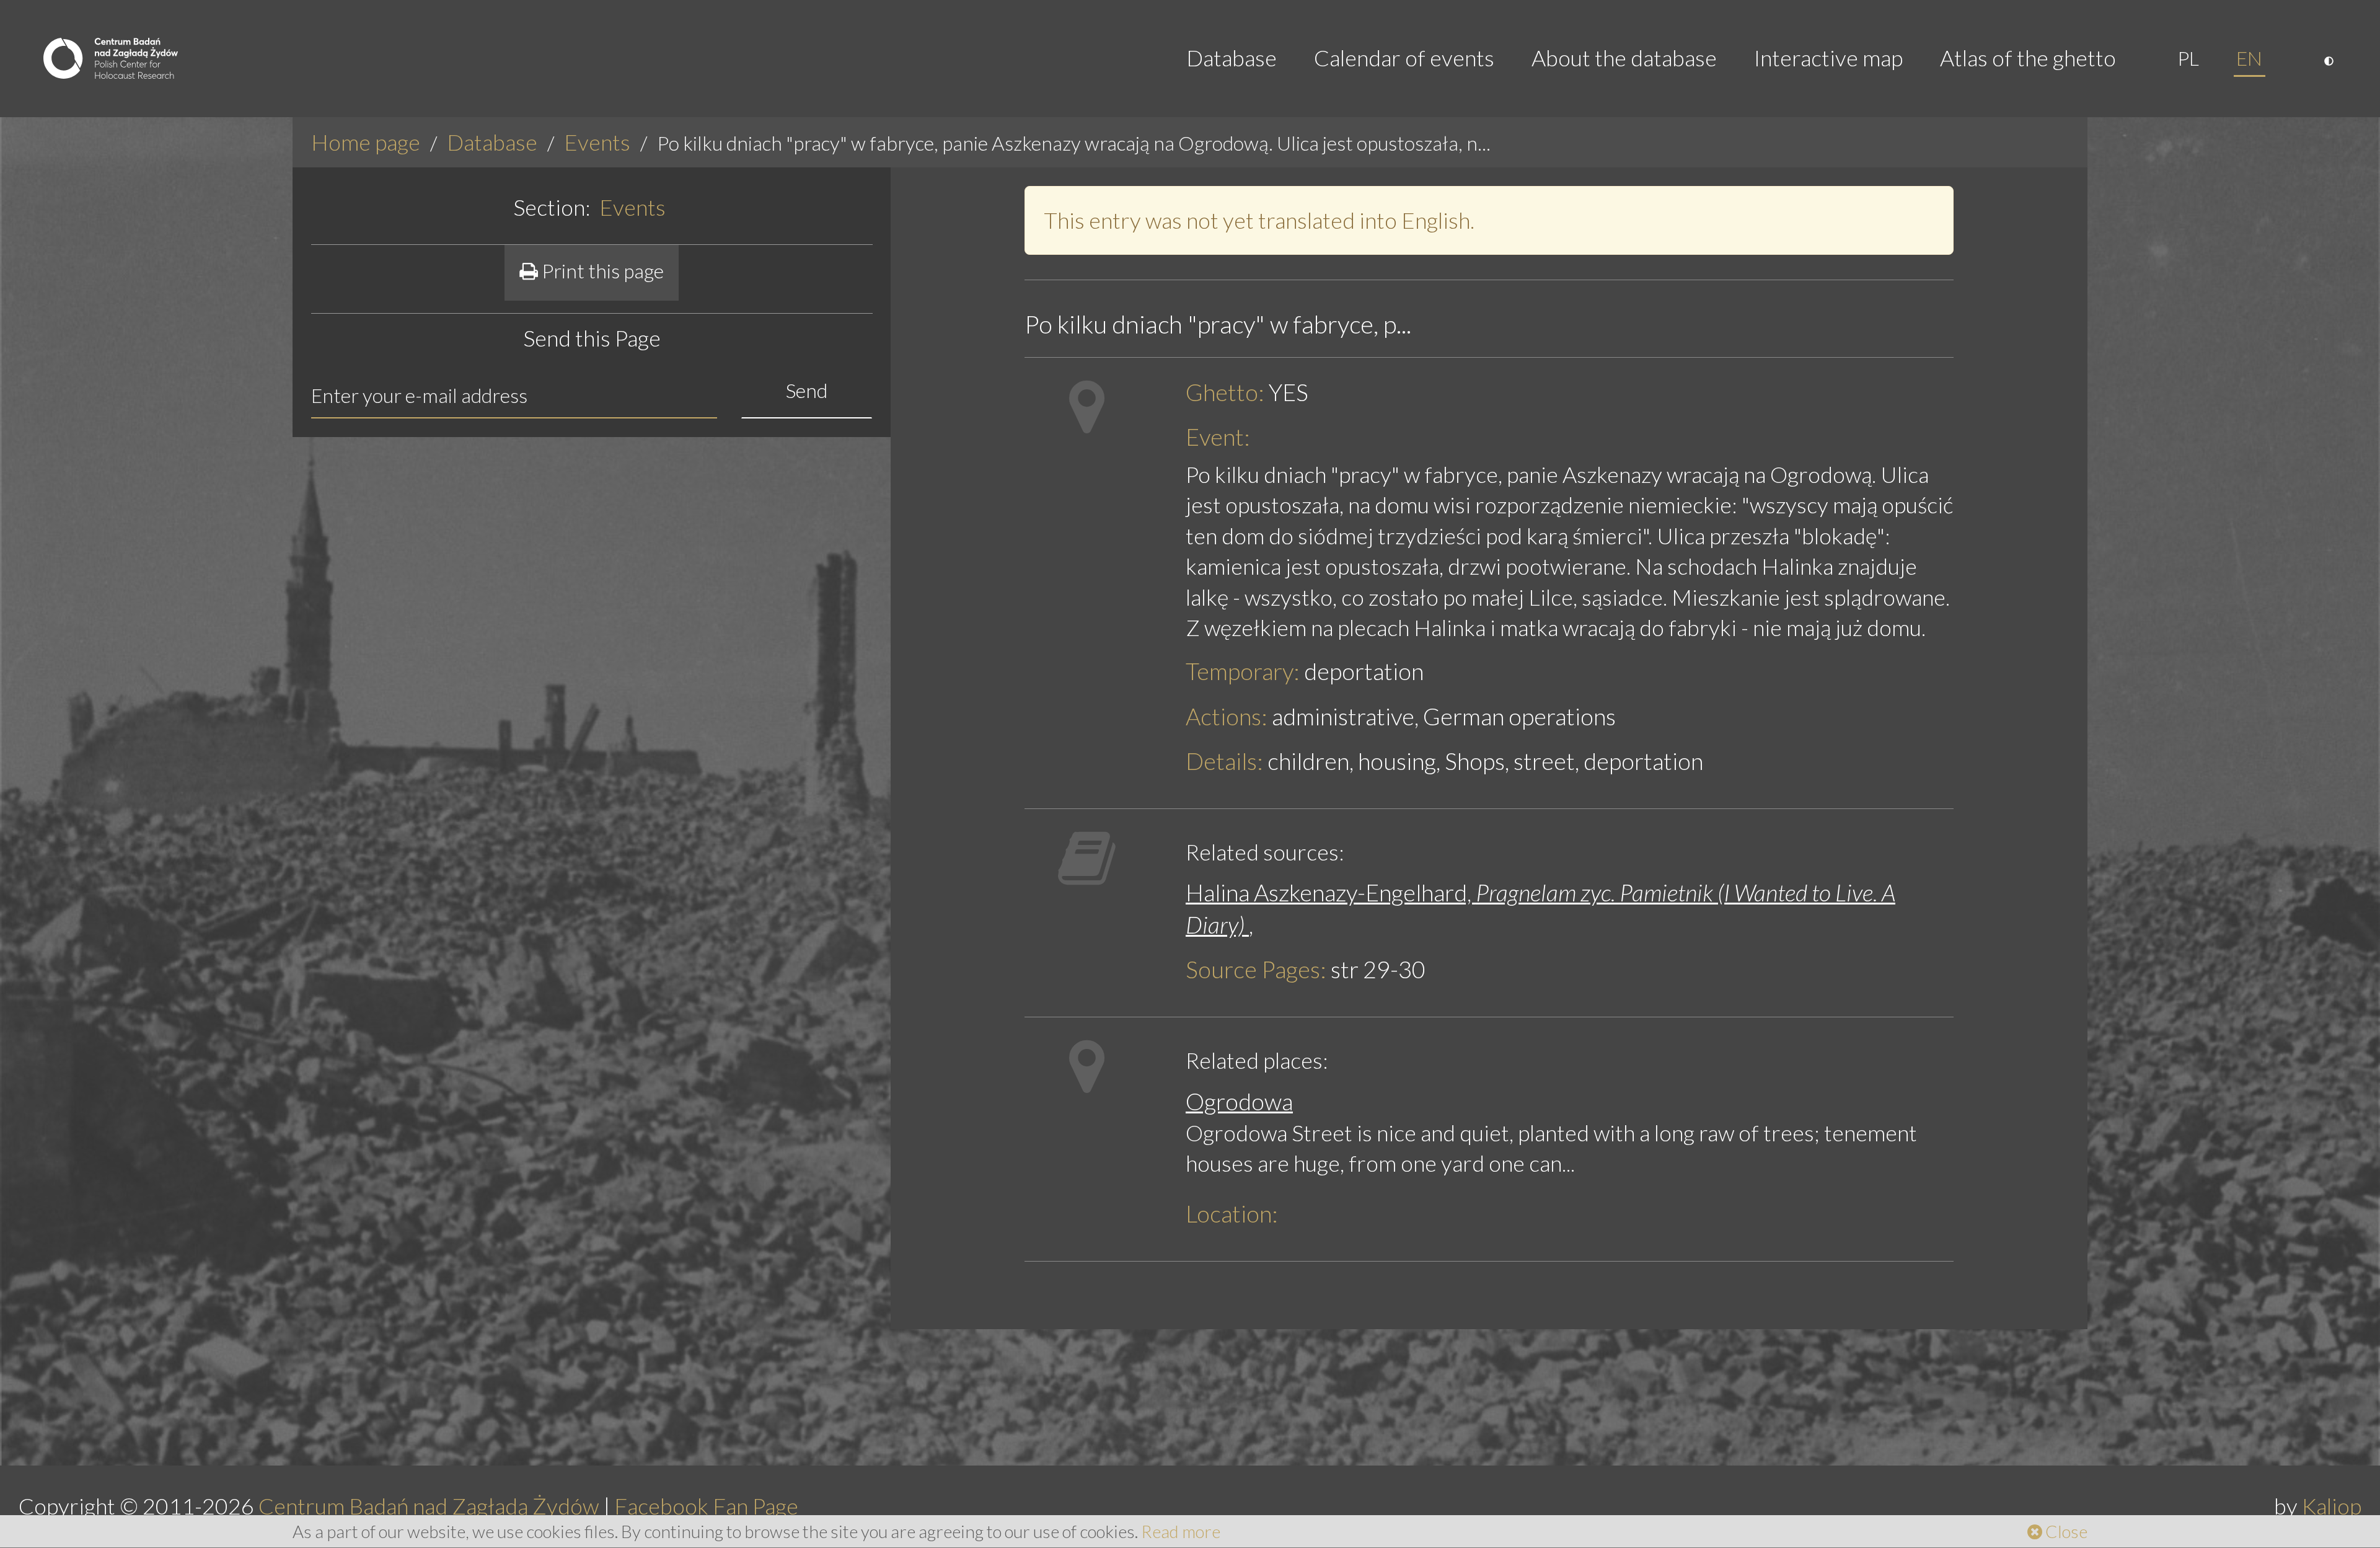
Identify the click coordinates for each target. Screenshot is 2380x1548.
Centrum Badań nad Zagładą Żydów (429, 1506)
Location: (1232, 1214)
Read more (1181, 1531)
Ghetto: (1225, 392)
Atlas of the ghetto (2028, 58)
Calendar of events (1404, 58)
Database (1232, 58)
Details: (1224, 761)
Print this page (601, 271)
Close (2065, 1531)
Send (807, 390)
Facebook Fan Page (706, 1506)
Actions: (1227, 716)
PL (2188, 58)
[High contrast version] (2330, 58)
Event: (1218, 437)
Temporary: (1243, 671)
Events (597, 142)
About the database (1624, 58)
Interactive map (1828, 58)
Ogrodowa (1239, 1101)
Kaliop (2332, 1506)
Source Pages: (1256, 969)
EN (2249, 58)
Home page (366, 142)
